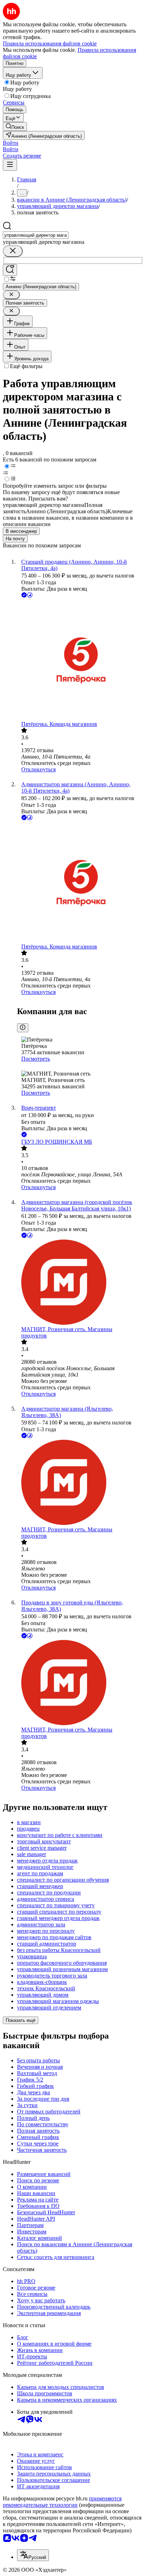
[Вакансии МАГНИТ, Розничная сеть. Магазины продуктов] (80, 1283)
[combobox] (36, 235)
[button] (11, 143)
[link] (15, 127)
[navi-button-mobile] (10, 165)
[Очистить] (13, 251)
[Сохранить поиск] (10, 270)
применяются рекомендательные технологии (62, 2502)
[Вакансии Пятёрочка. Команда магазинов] (80, 660)
